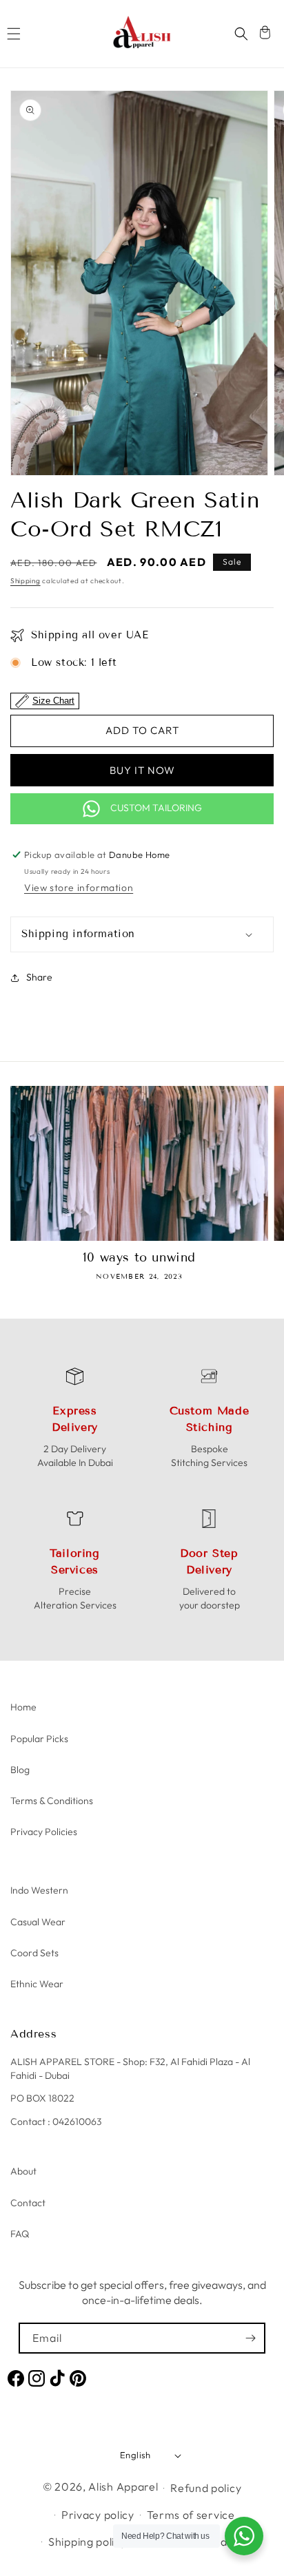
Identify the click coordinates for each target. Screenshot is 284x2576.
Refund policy (206, 2488)
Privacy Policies (44, 1832)
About (23, 2171)
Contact (28, 2203)
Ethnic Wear (37, 1984)
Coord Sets (34, 1953)
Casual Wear (38, 1922)
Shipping (26, 581)
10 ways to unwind (139, 1257)
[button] (14, 34)
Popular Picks (39, 1739)
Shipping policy (88, 2542)
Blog (20, 1770)
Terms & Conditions (52, 1801)
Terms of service (191, 2515)
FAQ (20, 2234)
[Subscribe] (250, 2338)
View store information (79, 888)
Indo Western (39, 1890)
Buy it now (142, 770)
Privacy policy (98, 2515)
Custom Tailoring (156, 808)
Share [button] (39, 977)
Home (23, 1707)
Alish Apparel (123, 2486)
